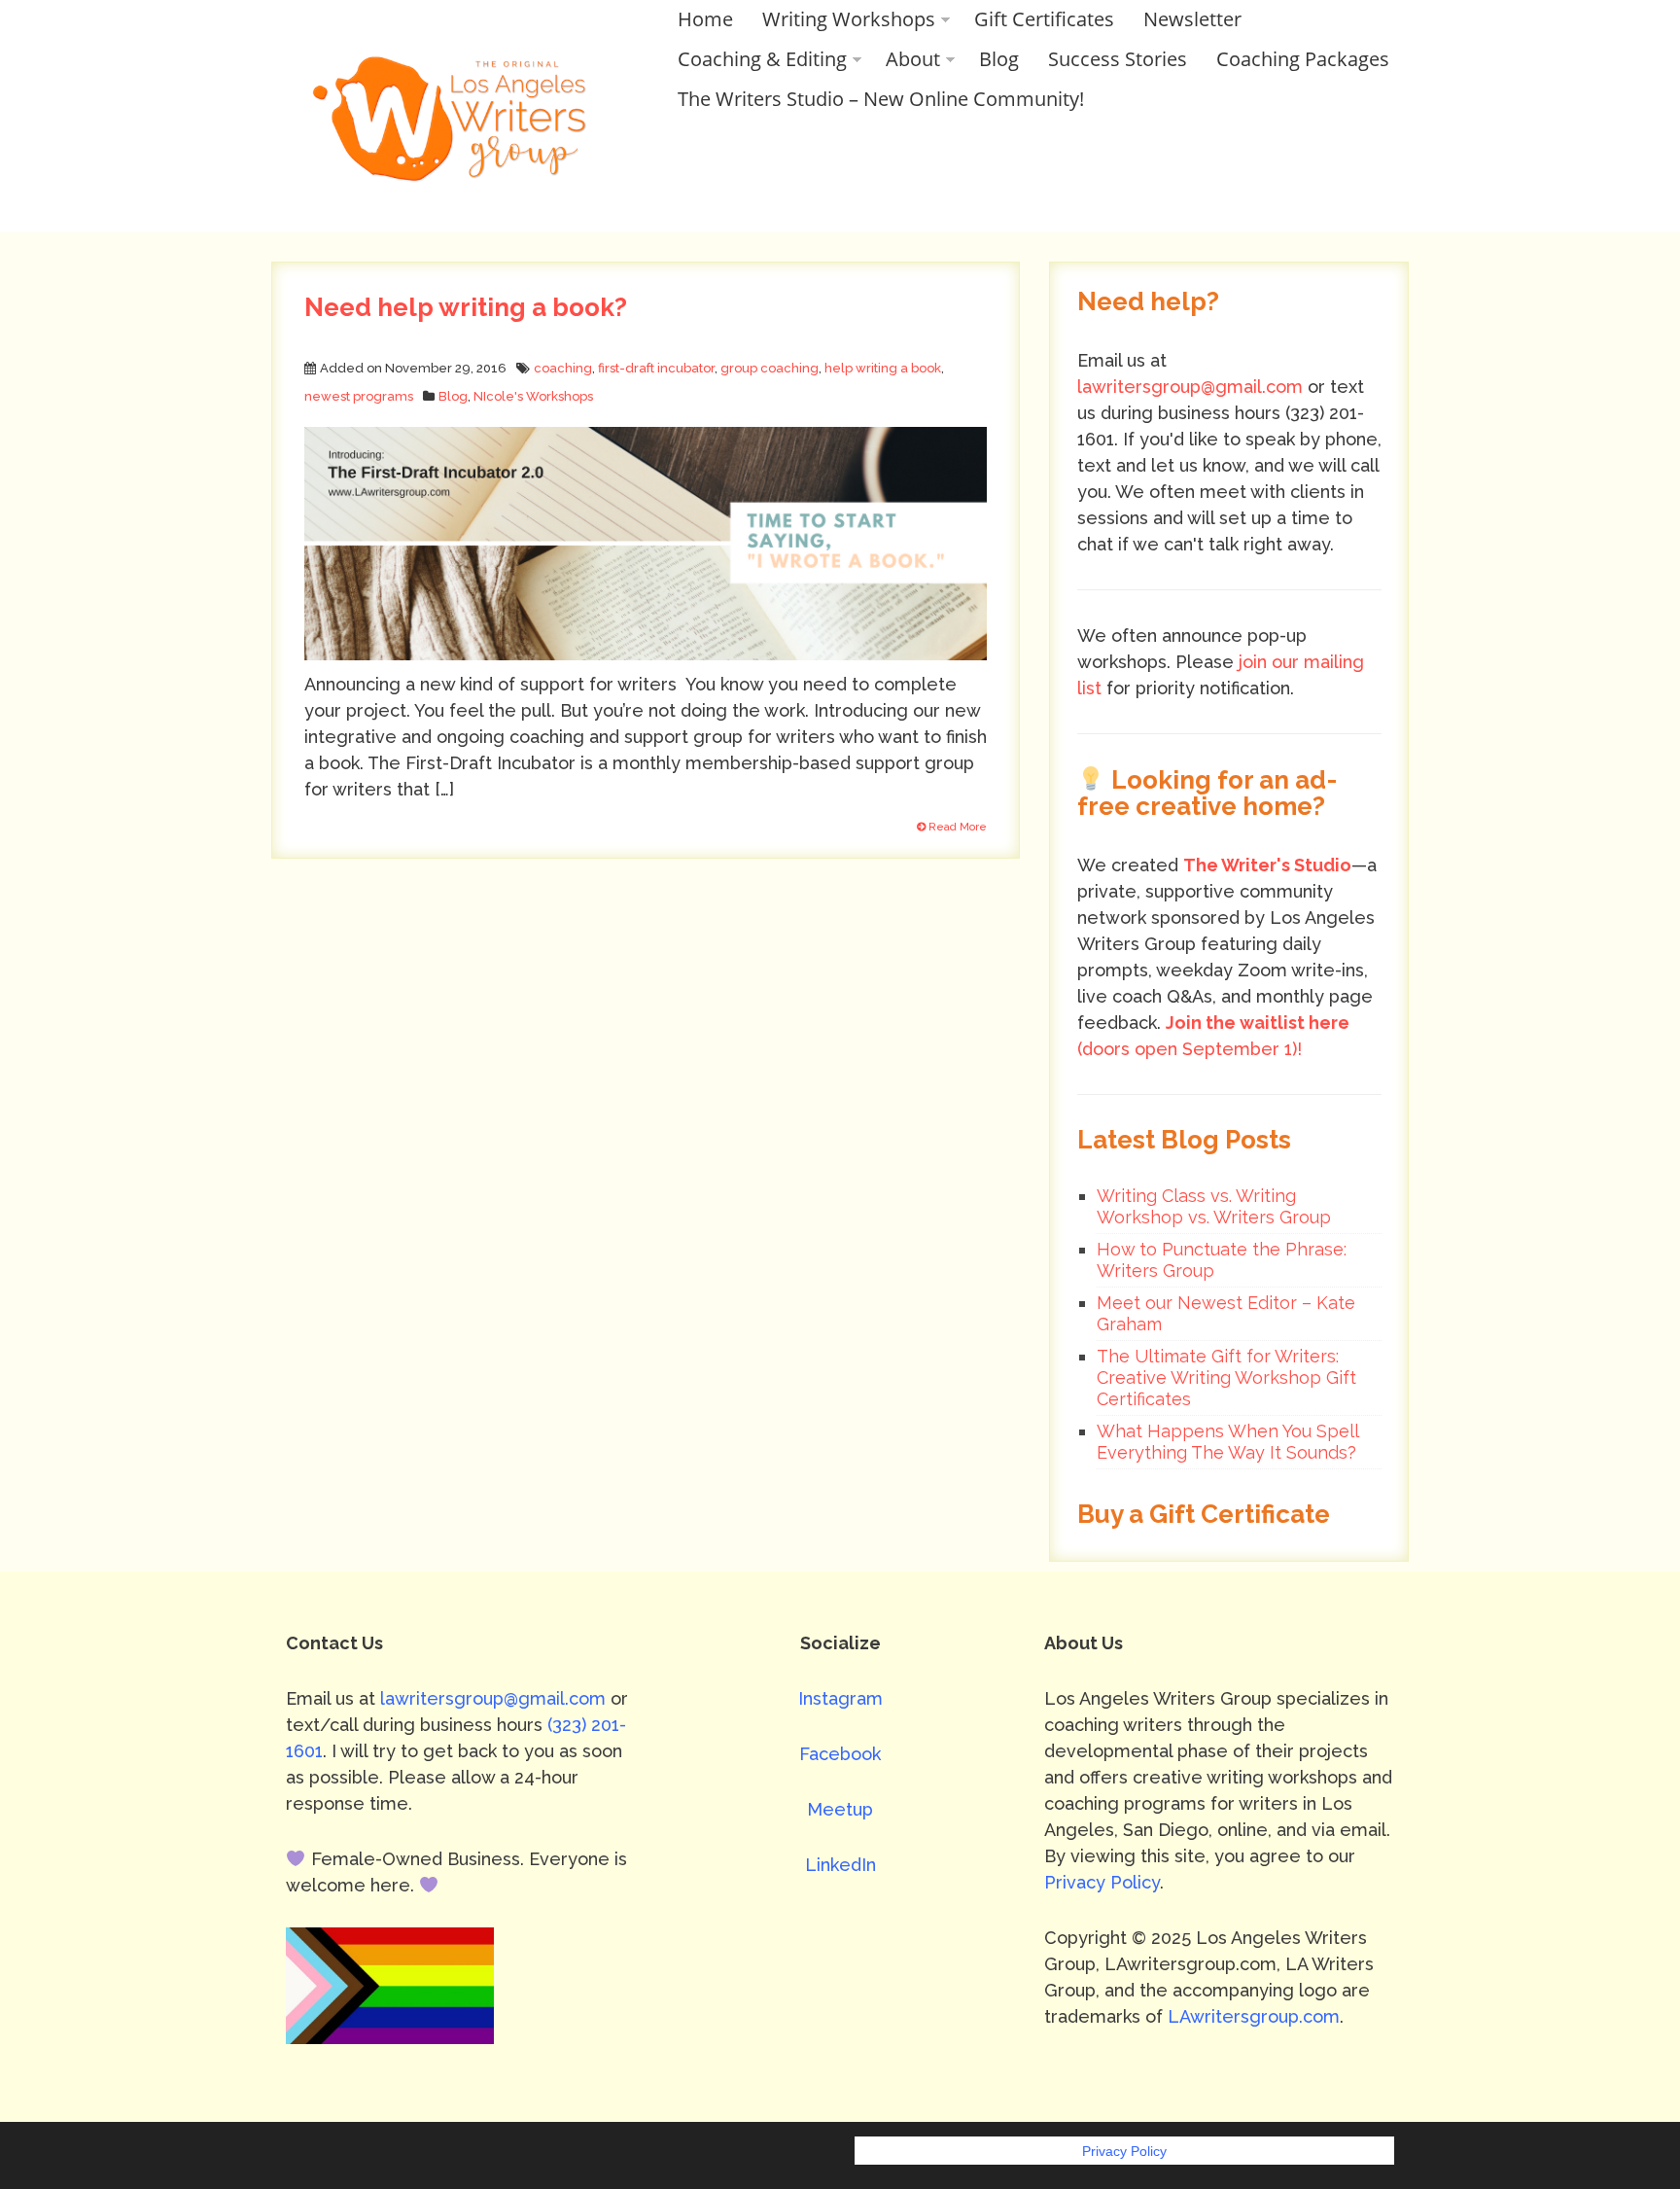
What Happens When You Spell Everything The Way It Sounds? (1227, 1442)
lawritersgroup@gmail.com (1190, 387)
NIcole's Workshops (533, 396)
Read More (956, 827)
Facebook (840, 1754)
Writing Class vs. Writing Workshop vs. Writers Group (1214, 1206)
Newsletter (1192, 19)
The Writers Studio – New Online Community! (881, 99)
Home (705, 19)
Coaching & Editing (762, 59)
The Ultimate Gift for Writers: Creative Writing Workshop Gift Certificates (1226, 1377)
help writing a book (883, 368)
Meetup (840, 1809)
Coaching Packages (1303, 59)
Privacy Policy (1102, 1882)
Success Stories (1118, 59)
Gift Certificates (1044, 19)
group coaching (770, 368)
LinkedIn (840, 1865)
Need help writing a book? (466, 307)
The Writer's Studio (1267, 865)
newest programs (359, 396)
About (913, 59)
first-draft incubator (656, 368)
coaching (563, 368)
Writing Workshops (849, 19)
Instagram (840, 1698)
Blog (999, 59)
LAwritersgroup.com (1254, 2016)
